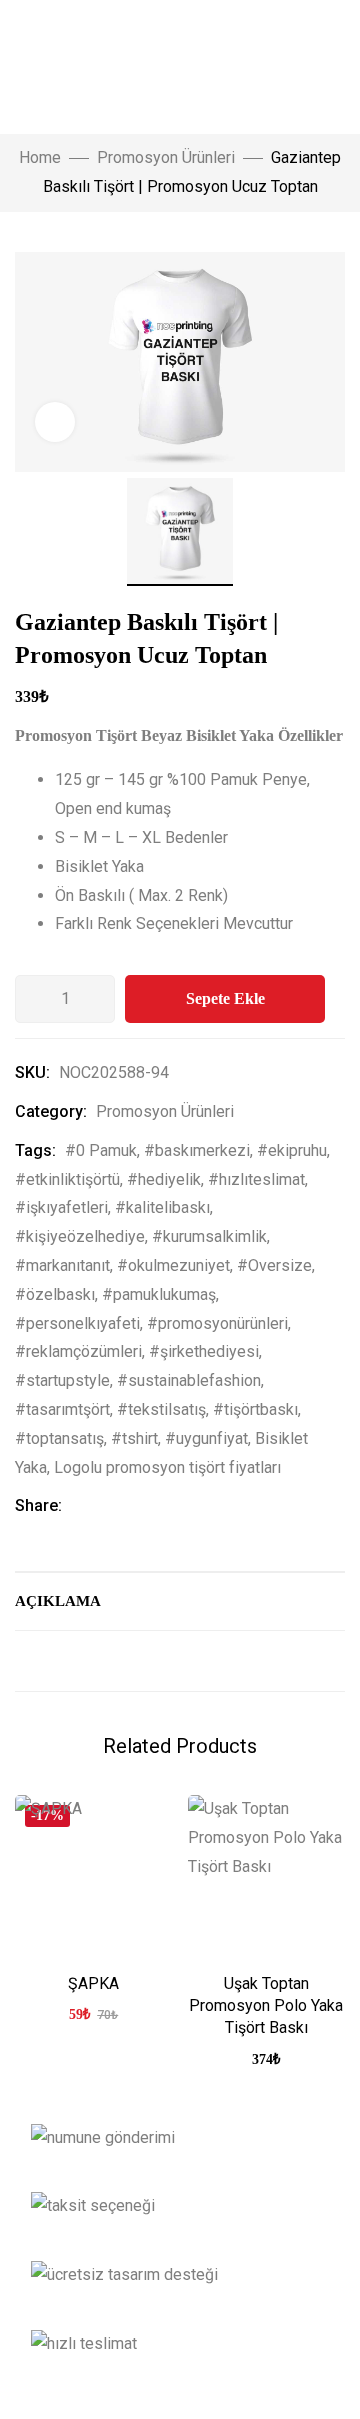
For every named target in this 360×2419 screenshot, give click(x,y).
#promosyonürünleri (217, 1323)
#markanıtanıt (62, 1265)
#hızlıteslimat (256, 1179)
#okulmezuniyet (173, 1265)
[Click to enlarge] (55, 422)
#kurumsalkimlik (209, 1236)
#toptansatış (59, 1438)
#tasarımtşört (62, 1409)
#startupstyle (62, 1380)
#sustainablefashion (189, 1380)
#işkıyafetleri (61, 1207)
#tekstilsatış (161, 1409)
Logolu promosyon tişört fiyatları (167, 1467)
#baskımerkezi (197, 1150)
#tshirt (134, 1438)
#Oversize (274, 1265)
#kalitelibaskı (162, 1207)
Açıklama (58, 1601)
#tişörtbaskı (255, 1409)
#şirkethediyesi (204, 1351)
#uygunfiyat (206, 1438)
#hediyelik (164, 1179)
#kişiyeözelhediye (80, 1236)
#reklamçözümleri (78, 1351)
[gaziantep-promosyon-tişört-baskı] (180, 532)
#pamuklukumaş (159, 1294)
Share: (38, 1505)
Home (40, 157)
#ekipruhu (292, 1150)
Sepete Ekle (225, 998)
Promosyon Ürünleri (166, 157)
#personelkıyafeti (77, 1323)
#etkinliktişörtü (67, 1179)
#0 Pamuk (101, 1150)
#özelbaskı (55, 1294)
